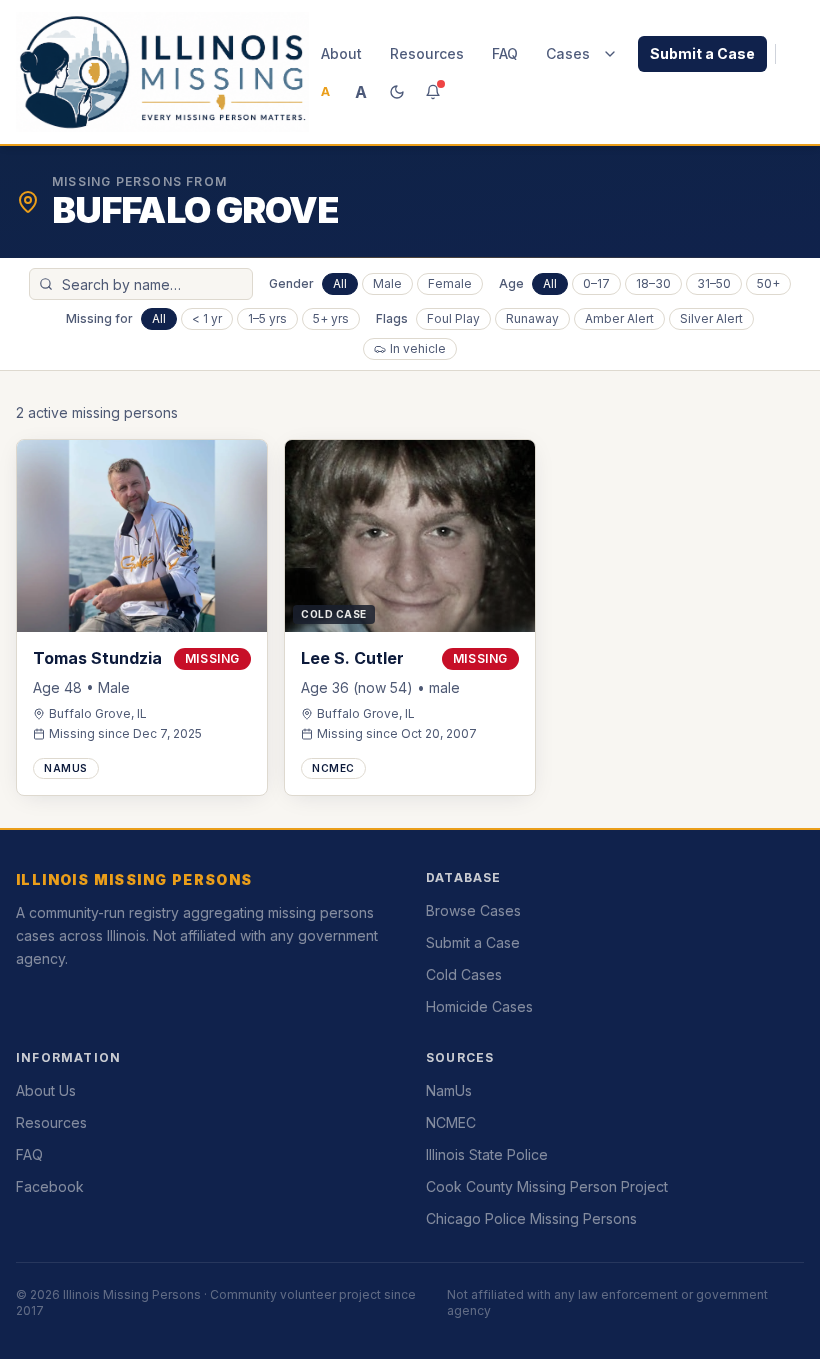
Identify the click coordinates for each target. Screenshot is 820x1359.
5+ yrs (331, 318)
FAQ (505, 53)
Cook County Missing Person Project (547, 1186)
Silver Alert (711, 318)
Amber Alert (619, 318)
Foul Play (453, 318)
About (341, 53)
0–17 (596, 283)
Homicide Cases (479, 1006)
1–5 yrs (267, 318)
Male (387, 283)
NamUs (449, 1090)
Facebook (50, 1186)
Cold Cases (464, 974)
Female (450, 283)
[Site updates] (433, 92)
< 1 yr (207, 318)
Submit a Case (702, 53)
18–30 (653, 283)
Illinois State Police (487, 1154)
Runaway (532, 318)
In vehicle (418, 348)
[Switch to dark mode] (397, 92)
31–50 (714, 283)
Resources (427, 53)
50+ (768, 283)
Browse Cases (473, 910)
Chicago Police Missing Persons (531, 1218)
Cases (568, 53)
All (340, 283)
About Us (46, 1090)
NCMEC (451, 1122)
